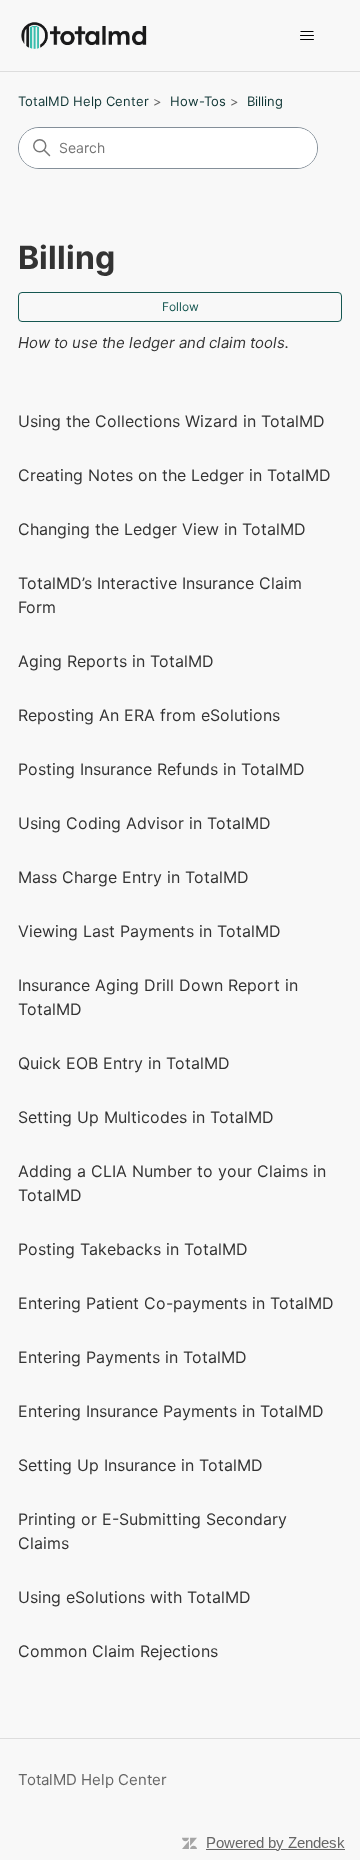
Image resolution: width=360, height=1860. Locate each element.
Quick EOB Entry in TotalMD (124, 1063)
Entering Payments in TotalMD (132, 1357)
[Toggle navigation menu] (306, 36)
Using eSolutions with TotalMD (134, 1597)
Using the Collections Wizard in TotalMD (171, 421)
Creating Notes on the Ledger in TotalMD (174, 475)
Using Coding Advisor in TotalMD (144, 823)
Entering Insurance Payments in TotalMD (171, 1411)
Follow (180, 306)
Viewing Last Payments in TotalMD (149, 931)
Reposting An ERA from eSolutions (149, 715)
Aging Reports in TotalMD (116, 661)
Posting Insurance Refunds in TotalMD (161, 769)
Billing (265, 101)
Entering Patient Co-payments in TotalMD (176, 1303)
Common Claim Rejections (118, 1651)
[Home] (83, 35)
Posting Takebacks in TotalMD (133, 1249)
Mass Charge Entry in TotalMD (133, 877)
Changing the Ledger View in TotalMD (162, 529)
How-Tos (198, 101)
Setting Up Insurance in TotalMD (140, 1465)
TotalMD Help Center (83, 101)
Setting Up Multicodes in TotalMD (146, 1117)
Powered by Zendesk (275, 1842)
